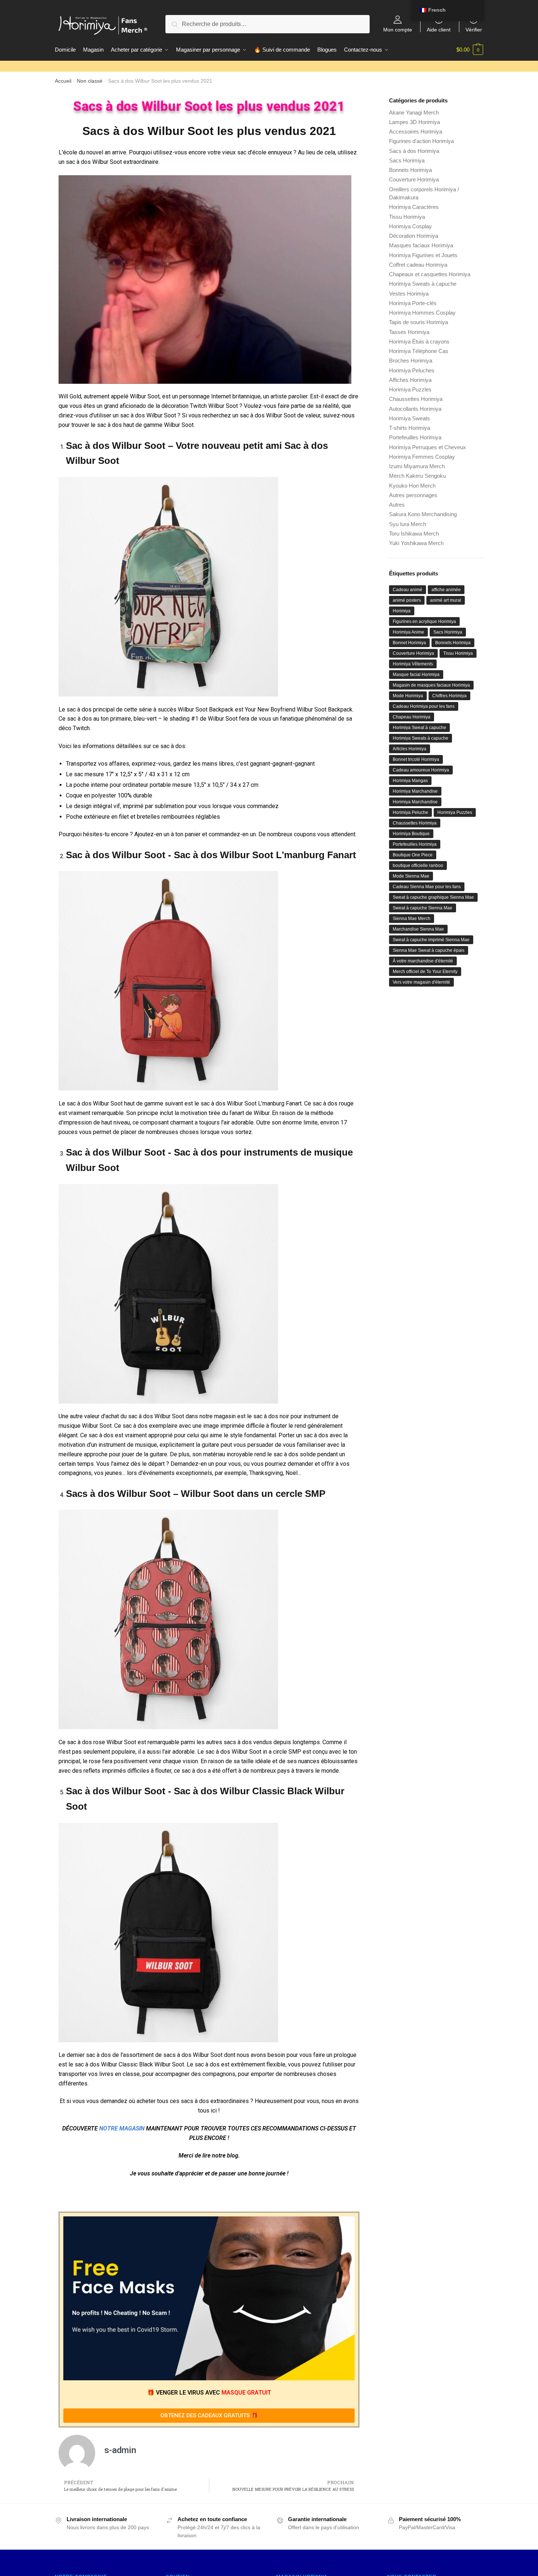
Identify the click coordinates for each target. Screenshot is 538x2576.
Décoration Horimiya (414, 236)
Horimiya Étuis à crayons (419, 341)
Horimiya (402, 611)
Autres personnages (413, 495)
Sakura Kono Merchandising (423, 514)
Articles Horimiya (410, 749)
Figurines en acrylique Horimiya (424, 622)
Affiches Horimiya (410, 380)
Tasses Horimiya (409, 332)
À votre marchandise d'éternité (423, 961)
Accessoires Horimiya (416, 132)
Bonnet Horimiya (409, 643)
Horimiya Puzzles (410, 389)
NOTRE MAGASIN (122, 2128)
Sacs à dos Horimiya (414, 151)
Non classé (90, 81)
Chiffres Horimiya (449, 696)
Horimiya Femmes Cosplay (422, 457)
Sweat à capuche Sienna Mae (423, 908)
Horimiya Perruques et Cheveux (427, 447)
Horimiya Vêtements (413, 664)
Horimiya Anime (408, 632)
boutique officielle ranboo (418, 865)
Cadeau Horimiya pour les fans (424, 706)
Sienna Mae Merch (412, 919)
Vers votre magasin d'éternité (421, 982)
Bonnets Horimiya (410, 170)
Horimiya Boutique (411, 834)
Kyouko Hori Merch (412, 486)
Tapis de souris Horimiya (419, 322)
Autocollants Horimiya (415, 409)
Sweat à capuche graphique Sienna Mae (433, 897)
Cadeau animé (408, 590)
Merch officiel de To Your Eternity (425, 972)
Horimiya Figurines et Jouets (423, 255)
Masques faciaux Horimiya (421, 245)
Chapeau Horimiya (412, 717)
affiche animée (446, 590)
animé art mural (446, 600)
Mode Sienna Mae (411, 876)
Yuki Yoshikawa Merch (416, 543)
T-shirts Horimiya (410, 428)
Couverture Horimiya (414, 179)
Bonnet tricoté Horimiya (416, 759)
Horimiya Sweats (410, 418)
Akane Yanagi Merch (414, 112)
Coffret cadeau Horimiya (418, 265)
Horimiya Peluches (412, 370)
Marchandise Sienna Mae (418, 929)
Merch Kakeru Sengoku (417, 476)
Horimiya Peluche (410, 812)
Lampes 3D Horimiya (414, 122)
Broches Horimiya (411, 361)
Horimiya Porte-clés (413, 303)
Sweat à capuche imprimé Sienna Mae (431, 940)
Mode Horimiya (408, 696)
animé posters (407, 600)
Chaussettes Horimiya (416, 399)
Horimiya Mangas (410, 781)
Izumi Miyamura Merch (417, 466)
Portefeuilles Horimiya (415, 437)
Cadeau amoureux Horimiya (421, 770)
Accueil (63, 81)
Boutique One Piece (413, 855)
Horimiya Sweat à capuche (419, 728)
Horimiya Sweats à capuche (423, 284)
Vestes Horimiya (409, 294)
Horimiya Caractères (414, 207)
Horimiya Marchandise (415, 791)
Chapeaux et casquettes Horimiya (430, 274)
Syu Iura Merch (408, 524)
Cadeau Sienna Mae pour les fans (427, 887)
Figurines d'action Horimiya (421, 141)
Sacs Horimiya (407, 160)
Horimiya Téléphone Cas (419, 351)
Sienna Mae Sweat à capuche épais (429, 950)
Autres (397, 505)
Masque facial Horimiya (416, 675)
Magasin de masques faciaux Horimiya (431, 685)
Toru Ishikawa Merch (414, 534)
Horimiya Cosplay (410, 226)
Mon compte (398, 29)
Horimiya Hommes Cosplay (422, 313)
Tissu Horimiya (407, 217)
